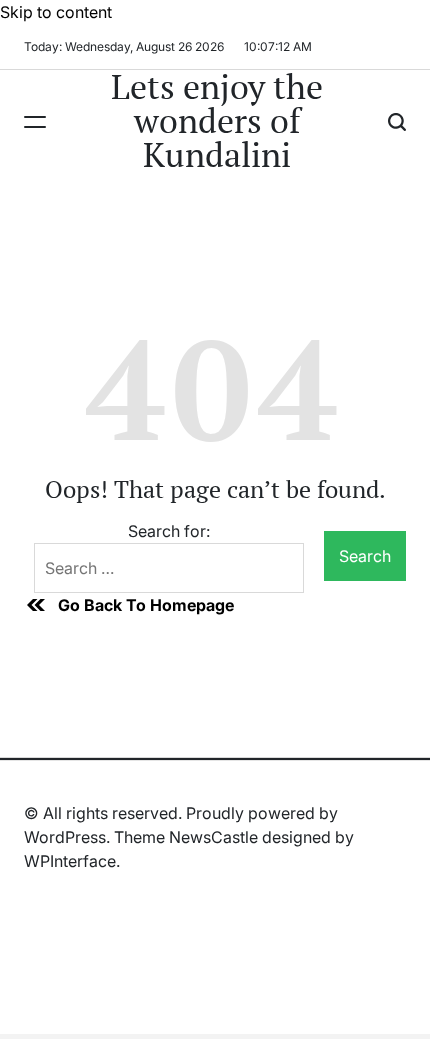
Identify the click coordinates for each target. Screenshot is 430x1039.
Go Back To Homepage (146, 605)
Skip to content (56, 12)
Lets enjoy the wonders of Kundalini (217, 121)
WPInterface (70, 861)
